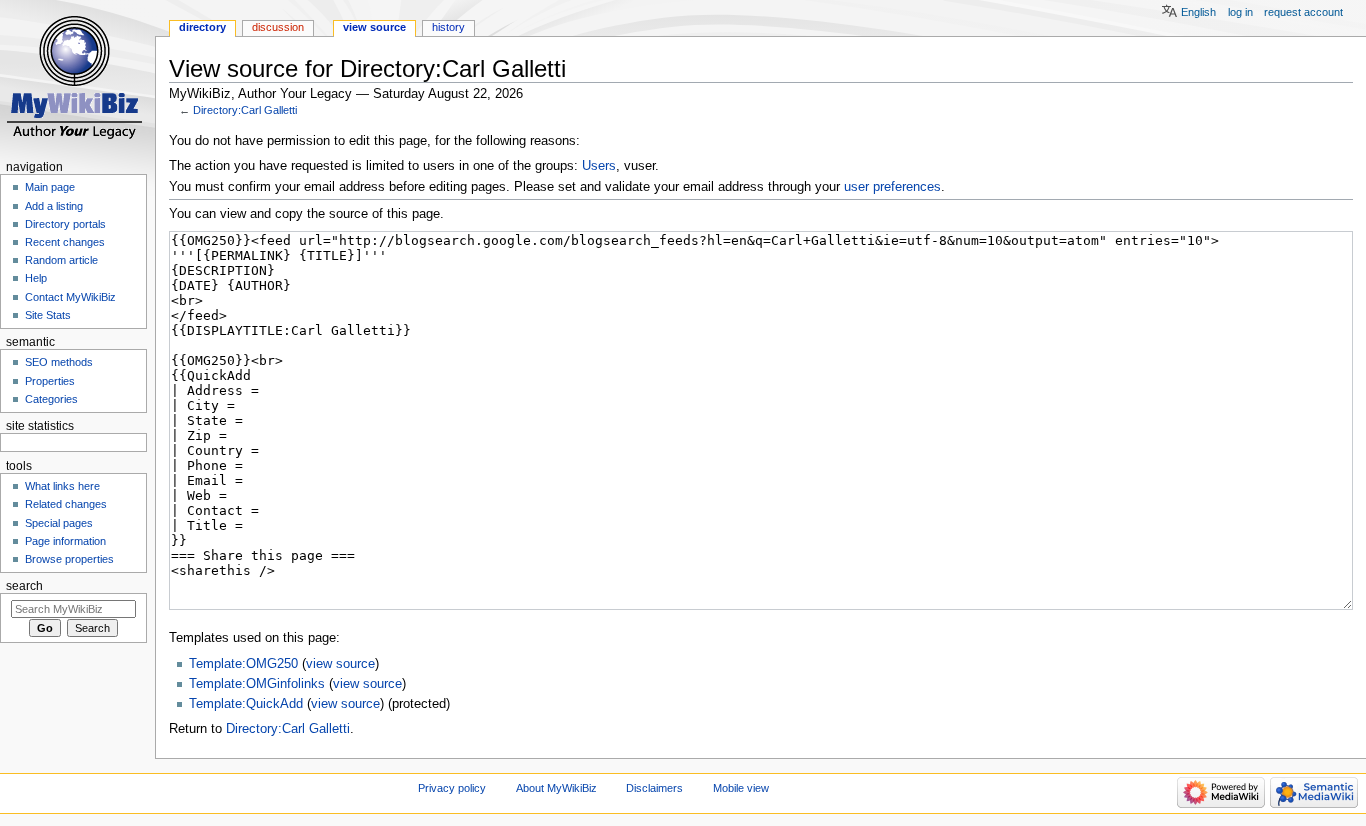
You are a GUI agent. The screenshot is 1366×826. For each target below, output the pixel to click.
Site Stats (48, 315)
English (1198, 12)
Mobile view (741, 788)
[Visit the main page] (77, 77)
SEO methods (59, 362)
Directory (202, 27)
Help (36, 278)
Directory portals (65, 224)
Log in (1240, 12)
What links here (62, 486)
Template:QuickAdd (246, 704)
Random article (61, 260)
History (448, 27)
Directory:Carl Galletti (245, 110)
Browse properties (69, 559)
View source (374, 27)
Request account (1303, 12)
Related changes (66, 504)
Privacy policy (452, 788)
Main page (50, 187)
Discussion (278, 27)
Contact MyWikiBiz (70, 297)
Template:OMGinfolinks (257, 684)
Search (24, 586)
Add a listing (54, 206)
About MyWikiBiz (556, 788)
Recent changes (65, 242)
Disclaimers (654, 788)
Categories (51, 399)
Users (599, 166)
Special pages (59, 523)
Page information (65, 541)
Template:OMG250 (243, 664)
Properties (50, 381)
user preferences (892, 187)
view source (340, 664)
